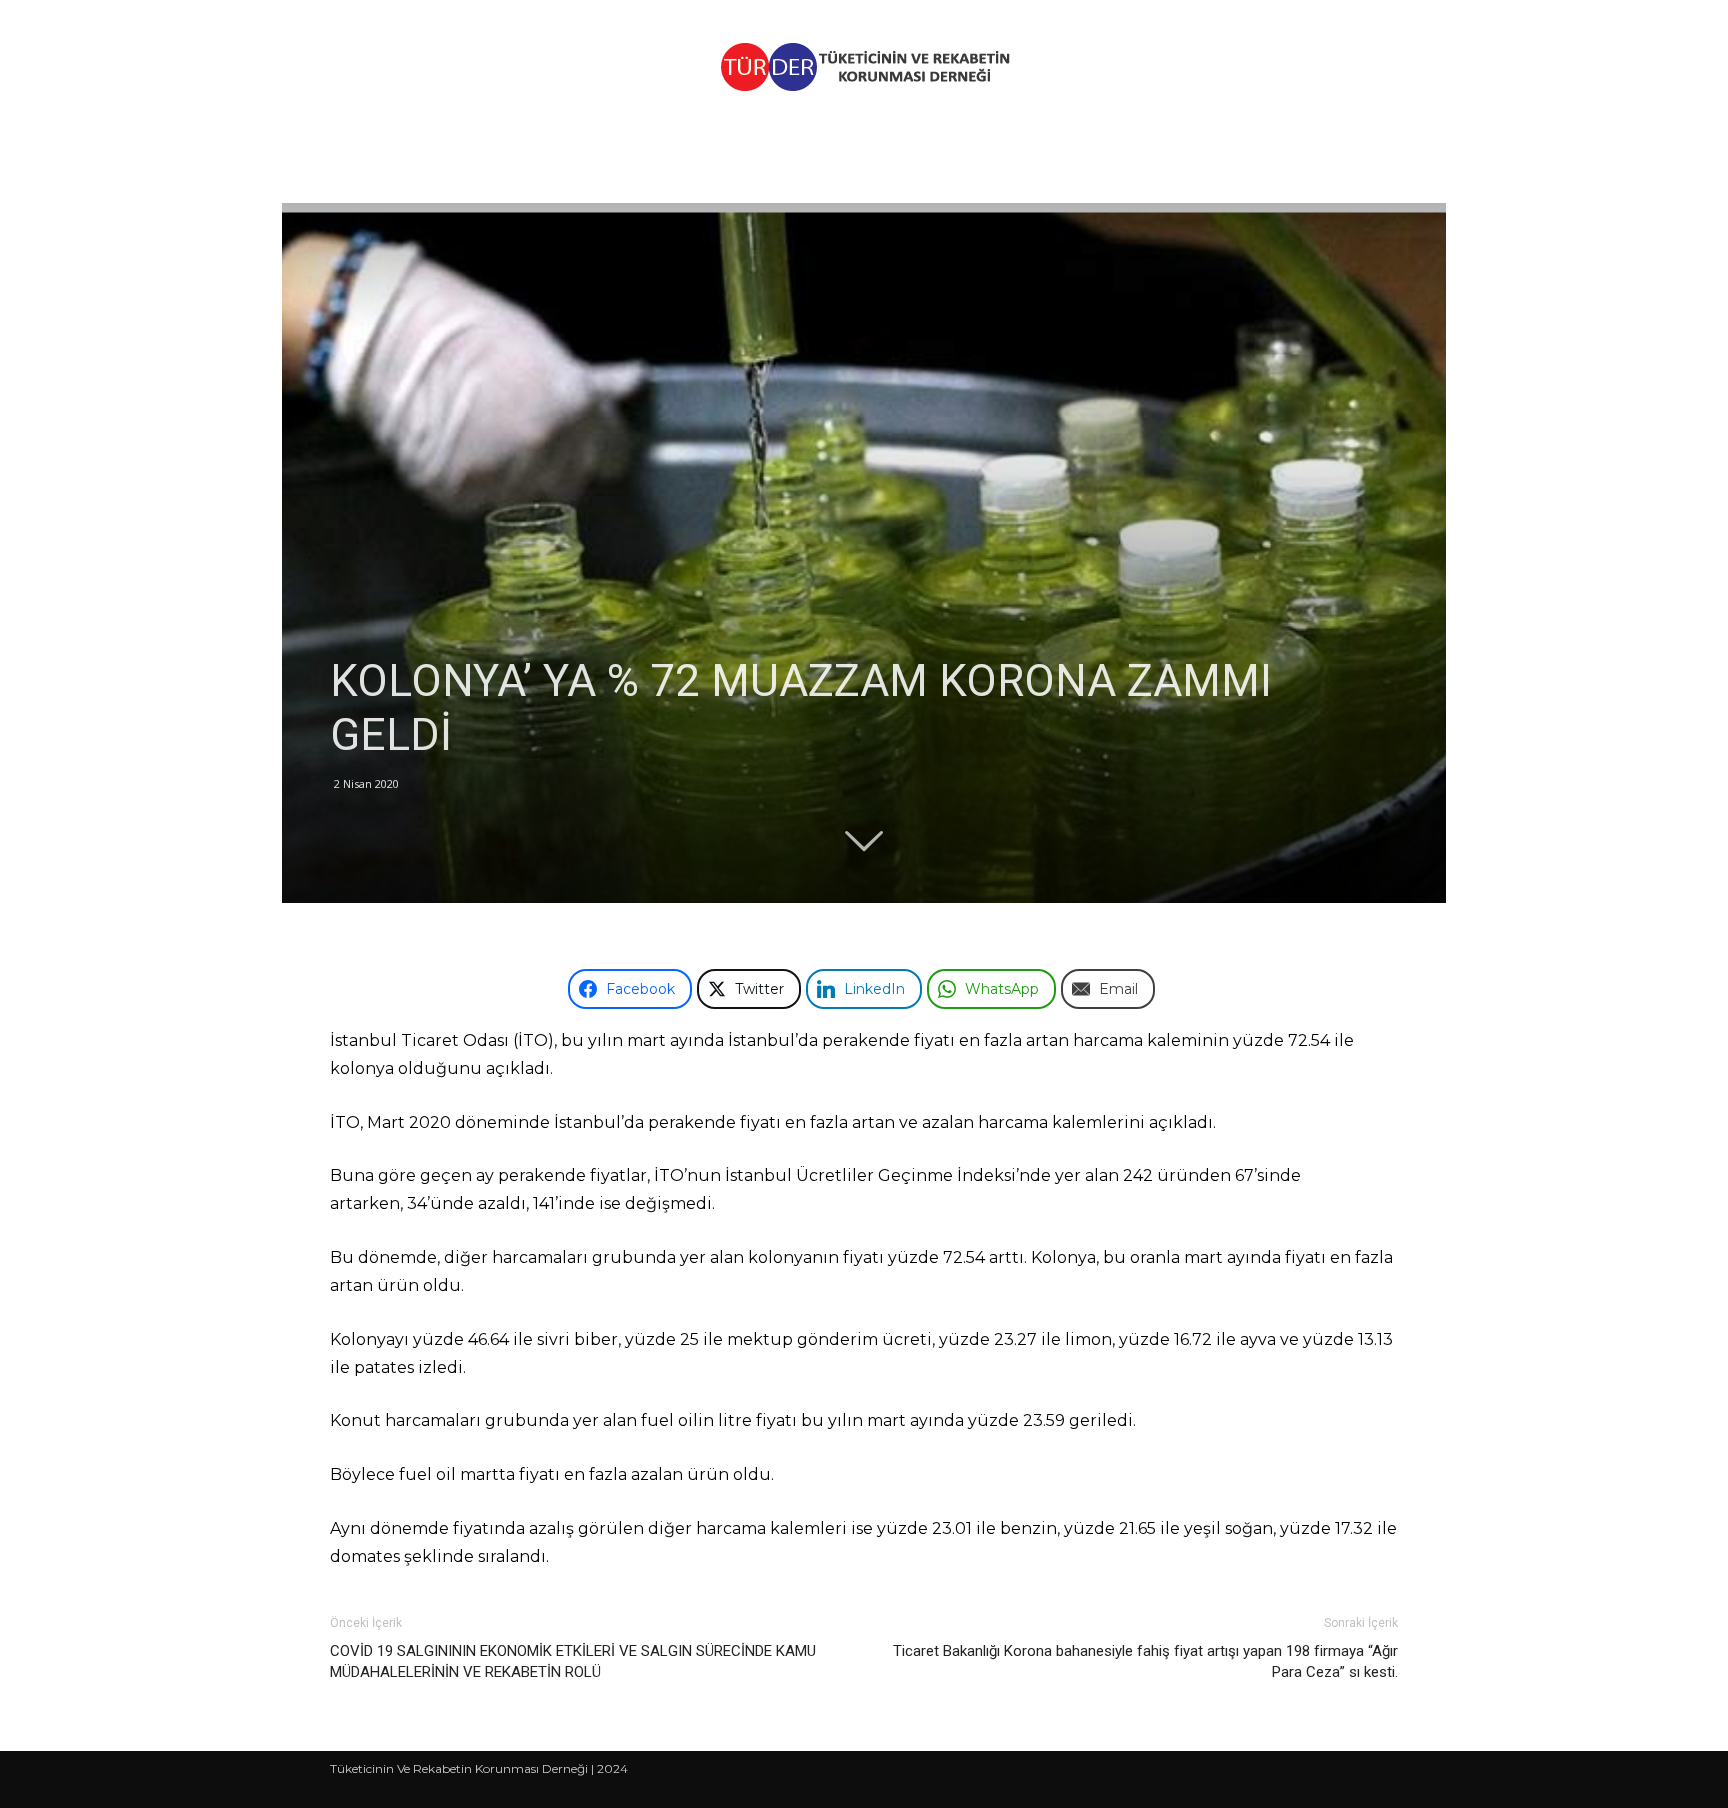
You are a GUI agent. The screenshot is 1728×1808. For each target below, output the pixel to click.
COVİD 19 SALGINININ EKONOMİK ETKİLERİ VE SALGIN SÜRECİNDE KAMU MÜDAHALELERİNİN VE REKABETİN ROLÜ (573, 1661)
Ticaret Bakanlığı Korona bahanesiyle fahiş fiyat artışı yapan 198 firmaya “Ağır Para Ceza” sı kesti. (1145, 1661)
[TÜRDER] (864, 66)
